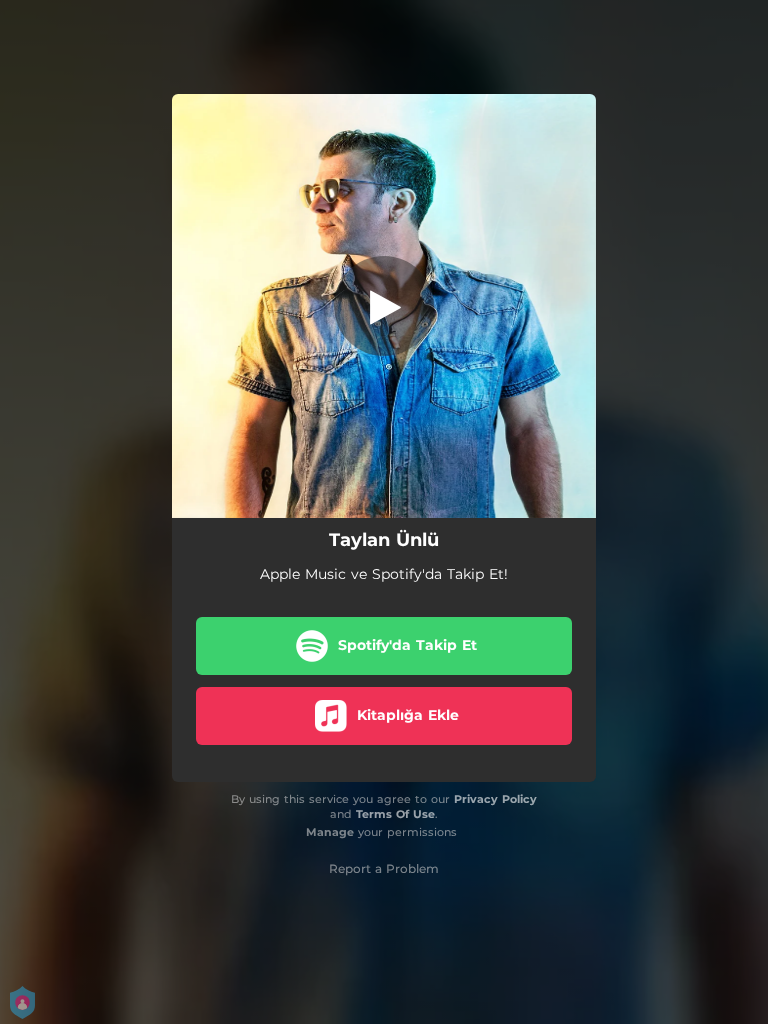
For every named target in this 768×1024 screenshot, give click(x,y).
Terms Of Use (395, 814)
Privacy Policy (495, 799)
